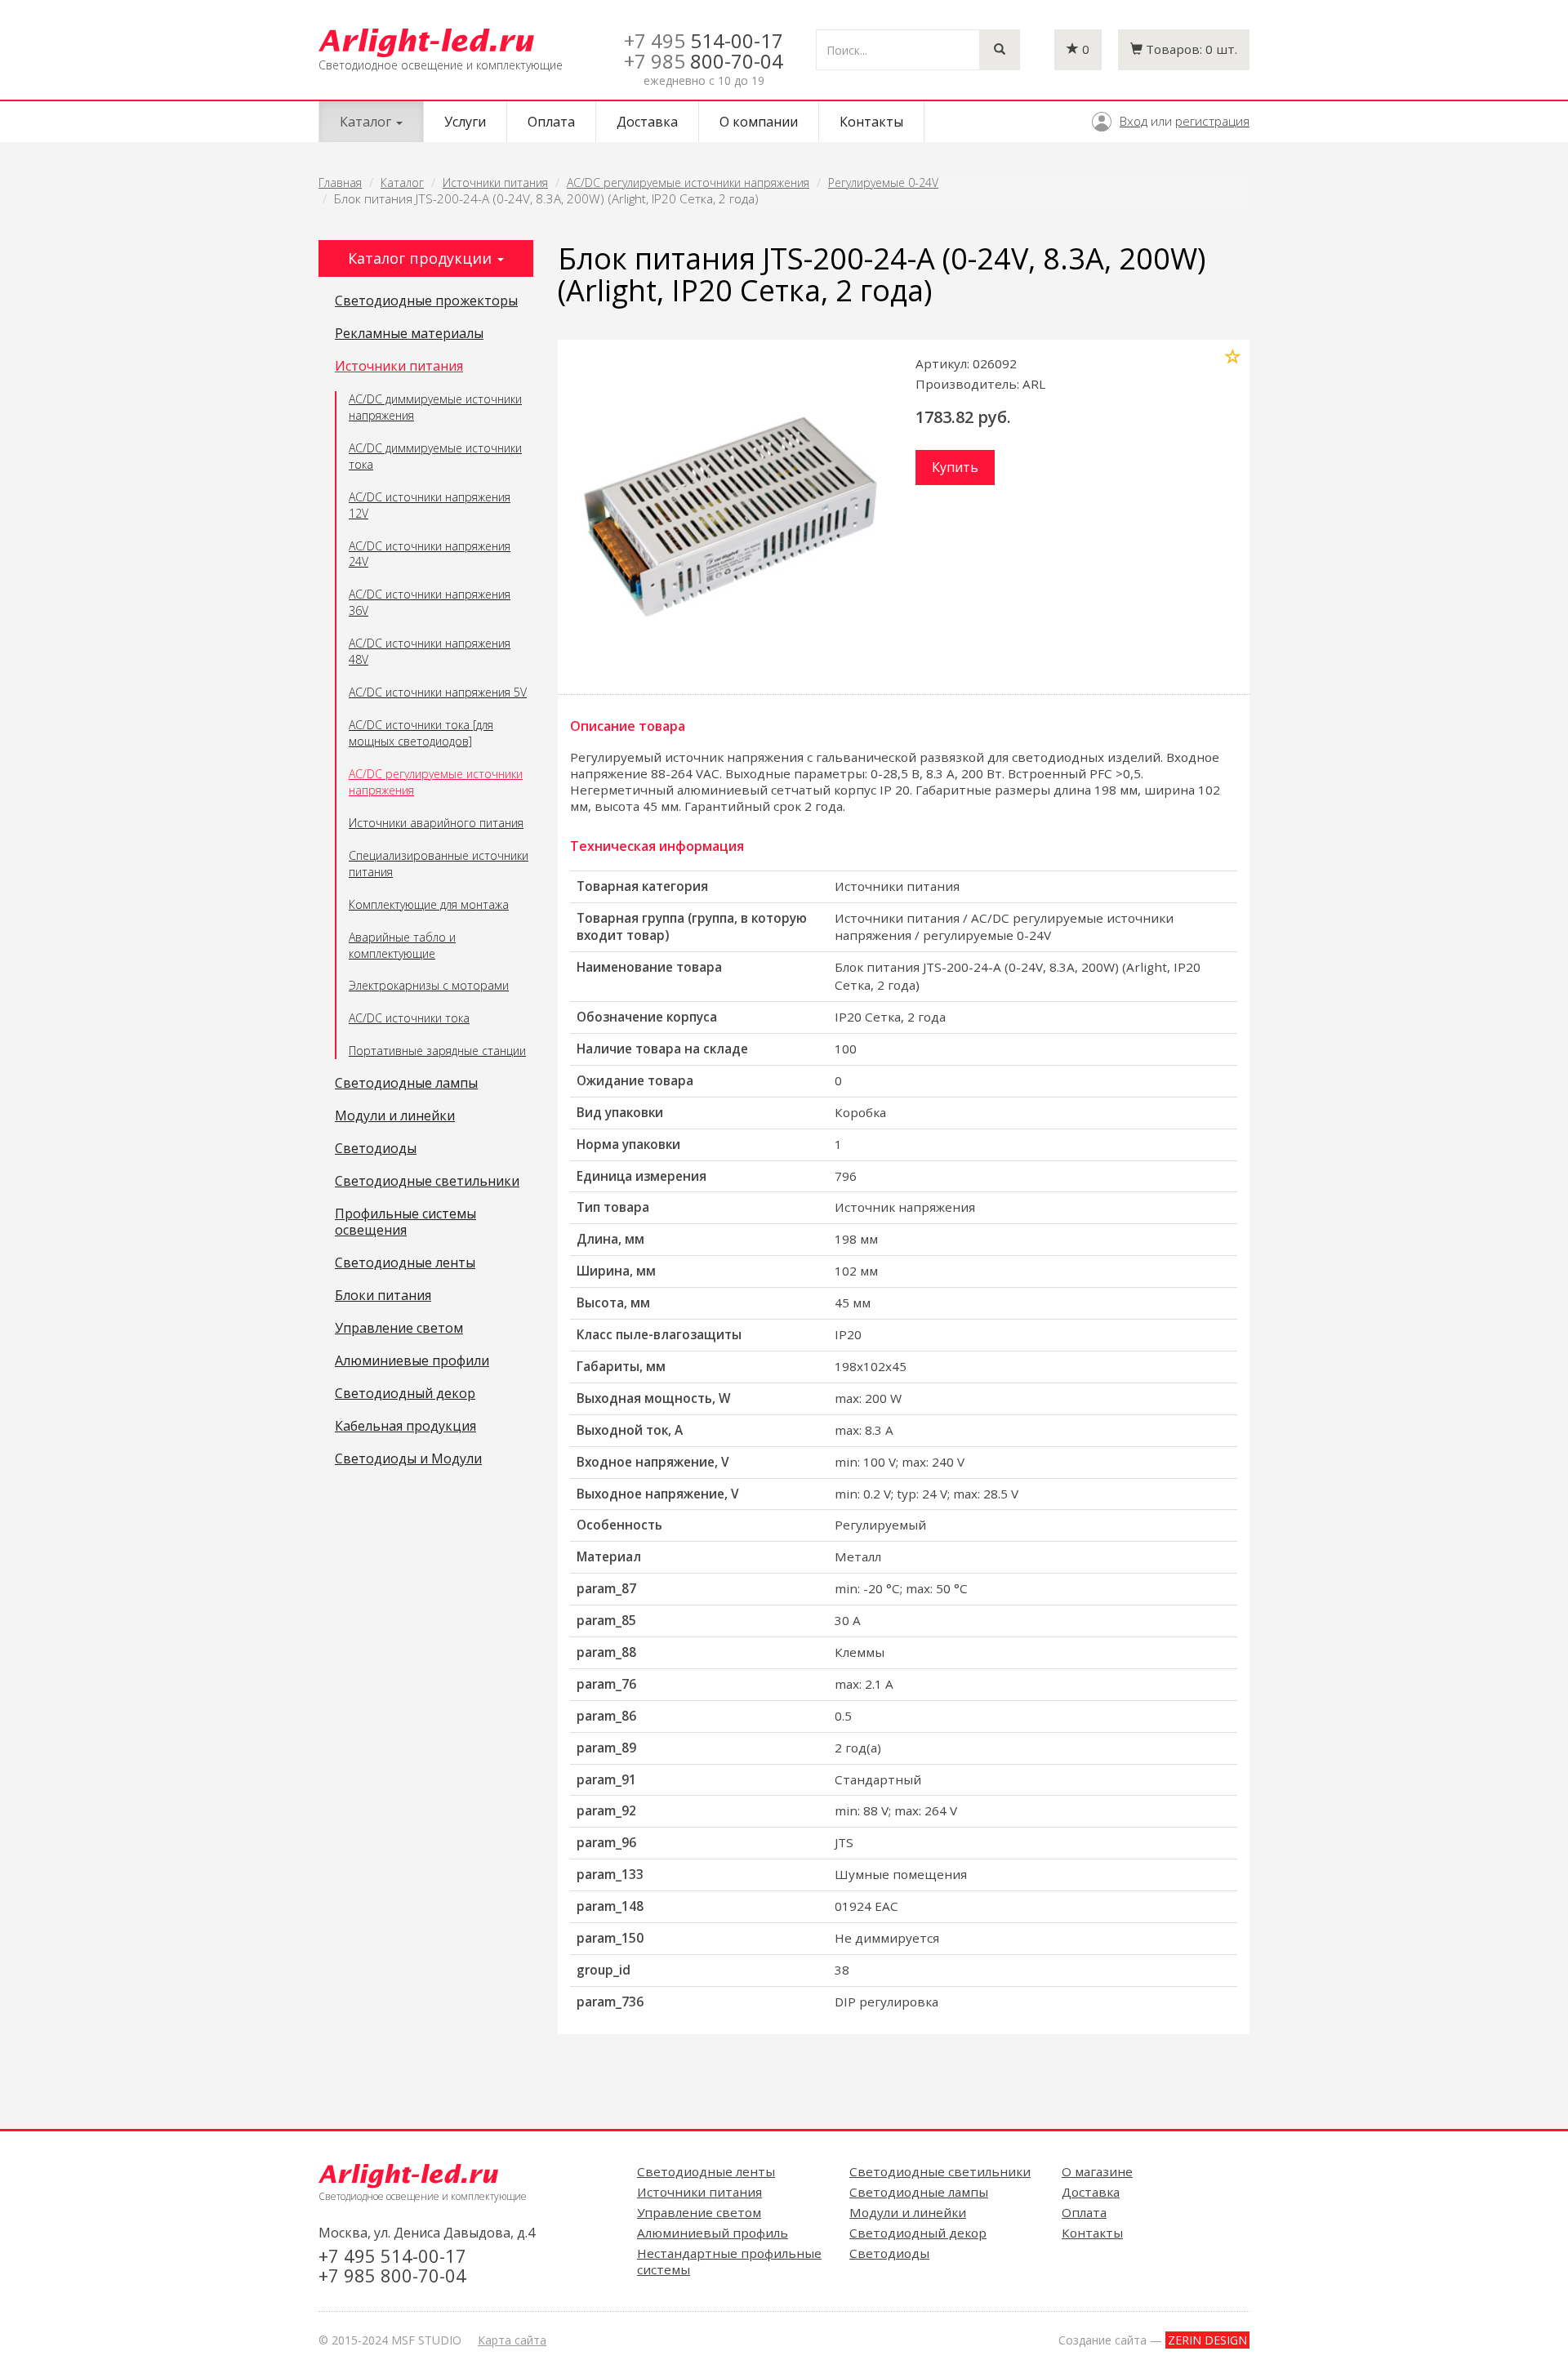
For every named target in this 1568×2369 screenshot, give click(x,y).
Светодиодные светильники (427, 1182)
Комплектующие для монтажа (429, 904)
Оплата (551, 122)
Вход (1134, 121)
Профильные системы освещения (405, 1222)
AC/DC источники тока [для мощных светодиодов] (421, 733)
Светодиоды (376, 1149)
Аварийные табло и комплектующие (402, 945)
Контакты (871, 122)
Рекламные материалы (409, 334)
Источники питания (495, 183)
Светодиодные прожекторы (426, 301)
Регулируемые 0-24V (883, 183)
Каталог (402, 183)
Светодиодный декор (405, 1394)
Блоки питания (383, 1296)
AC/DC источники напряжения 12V (430, 505)
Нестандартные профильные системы (729, 2261)
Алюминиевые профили (412, 1361)
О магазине (1097, 2171)
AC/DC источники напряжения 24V (430, 554)
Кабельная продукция (405, 1427)
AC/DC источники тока (409, 1018)
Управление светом (399, 1329)
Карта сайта (512, 2340)
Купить (955, 467)
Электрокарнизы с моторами (429, 985)
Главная (340, 183)
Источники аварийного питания (436, 823)
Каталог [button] (367, 122)
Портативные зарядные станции (437, 1051)
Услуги (465, 122)
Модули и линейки (395, 1116)
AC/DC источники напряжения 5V (438, 692)
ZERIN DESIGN (1207, 2340)
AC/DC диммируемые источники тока (435, 456)
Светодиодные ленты (405, 1263)
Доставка (647, 122)
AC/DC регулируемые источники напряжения (688, 183)
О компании (759, 122)
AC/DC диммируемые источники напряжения (435, 407)
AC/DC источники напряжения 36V (430, 602)
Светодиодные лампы (406, 1084)
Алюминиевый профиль (713, 2233)
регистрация (1212, 121)
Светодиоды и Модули (408, 1459)
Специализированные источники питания (439, 864)
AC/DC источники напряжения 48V (430, 651)
